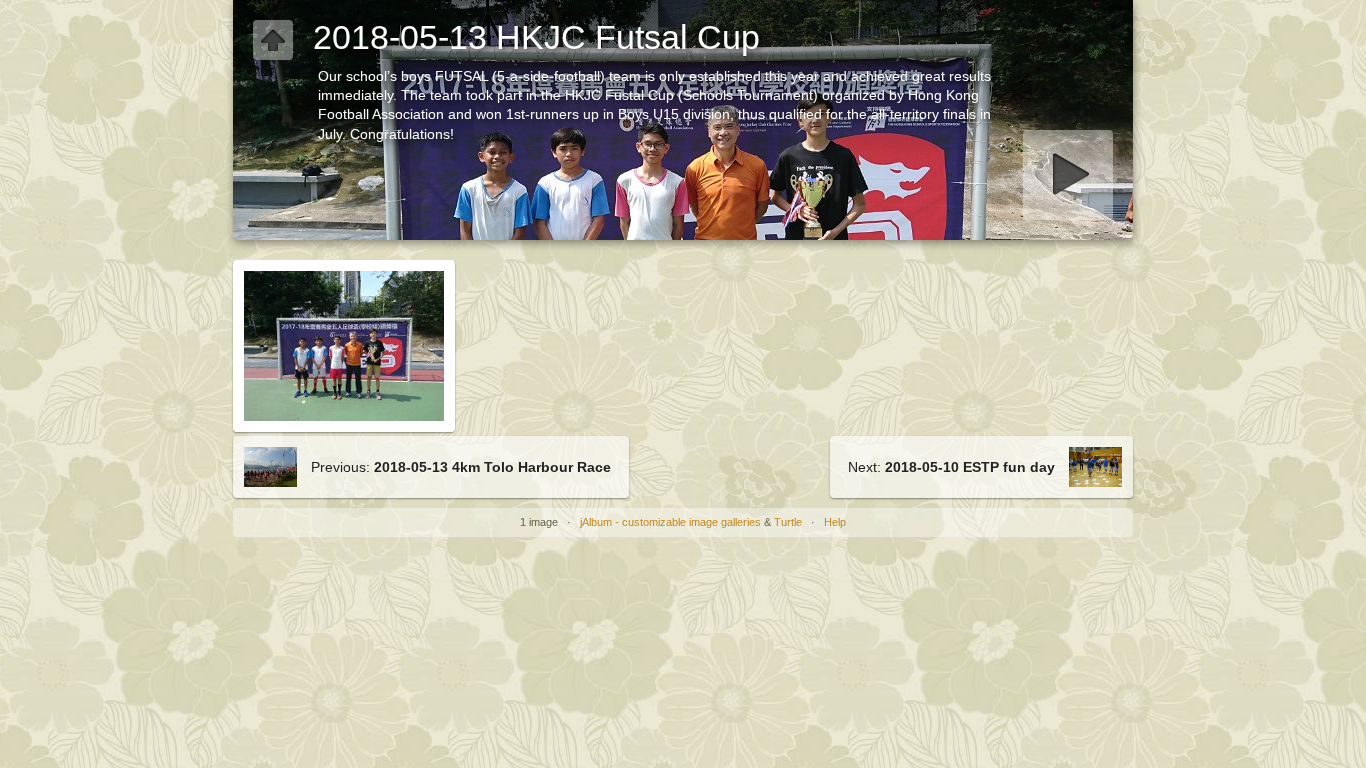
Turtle (788, 522)
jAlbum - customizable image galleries (670, 522)
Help (835, 522)
